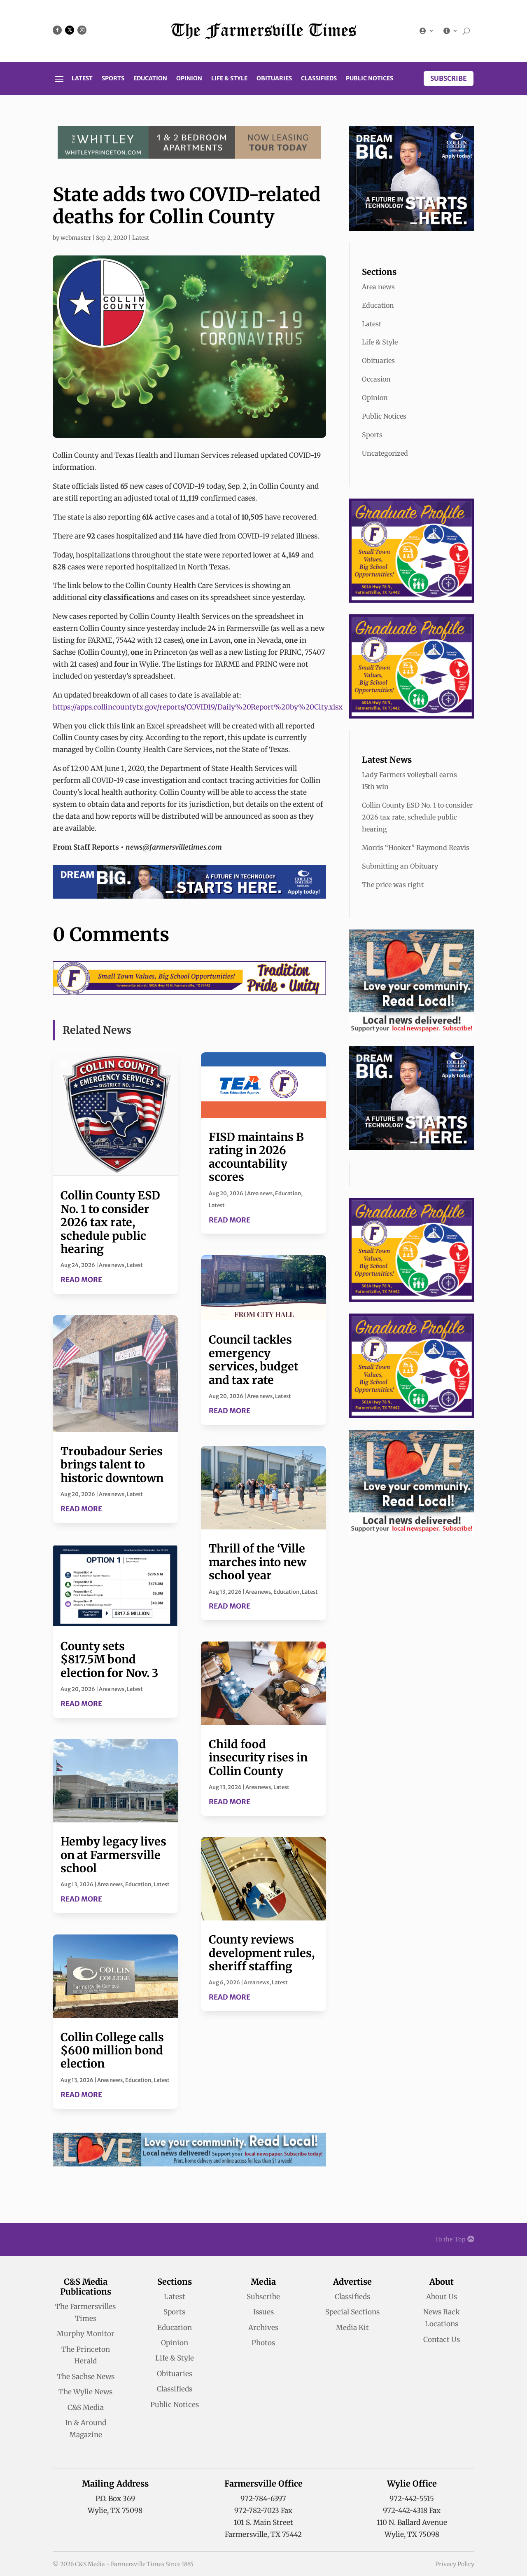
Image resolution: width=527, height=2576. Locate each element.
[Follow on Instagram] (82, 30)
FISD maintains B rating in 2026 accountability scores (256, 1157)
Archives (263, 2328)
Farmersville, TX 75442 (263, 2534)
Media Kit (352, 2328)
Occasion (376, 379)
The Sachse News (86, 2377)
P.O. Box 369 (115, 2499)
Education (150, 79)
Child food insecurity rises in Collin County (258, 1758)
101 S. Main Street (263, 2522)
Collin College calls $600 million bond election (112, 2050)
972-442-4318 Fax (412, 2510)
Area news (112, 1265)
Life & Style (229, 79)
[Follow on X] (70, 30)
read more (81, 1280)
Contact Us (442, 2339)
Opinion (189, 79)
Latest (82, 79)
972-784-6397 (263, 2499)
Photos (263, 2343)
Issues (263, 2312)
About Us (442, 2297)
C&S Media (86, 2407)
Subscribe (449, 78)
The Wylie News (85, 2392)
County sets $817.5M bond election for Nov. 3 (109, 1659)
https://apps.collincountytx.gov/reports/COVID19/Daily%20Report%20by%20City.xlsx (198, 707)
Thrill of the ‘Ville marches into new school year (258, 1562)
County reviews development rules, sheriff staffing (262, 1953)
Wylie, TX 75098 (115, 2510)
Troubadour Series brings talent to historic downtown (112, 1465)
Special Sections (352, 2312)
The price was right (393, 885)
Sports (113, 79)
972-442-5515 (412, 2499)
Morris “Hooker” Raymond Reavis (416, 848)
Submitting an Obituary (400, 866)
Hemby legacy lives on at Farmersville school (113, 1855)
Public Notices (370, 79)
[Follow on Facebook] (57, 30)
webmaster (76, 238)
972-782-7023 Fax (263, 2510)
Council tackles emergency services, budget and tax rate (254, 1359)
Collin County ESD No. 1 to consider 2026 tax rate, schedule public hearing (110, 1222)
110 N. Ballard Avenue (412, 2522)
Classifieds (319, 79)
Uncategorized (385, 453)
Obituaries (274, 79)
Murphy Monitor (86, 2334)
